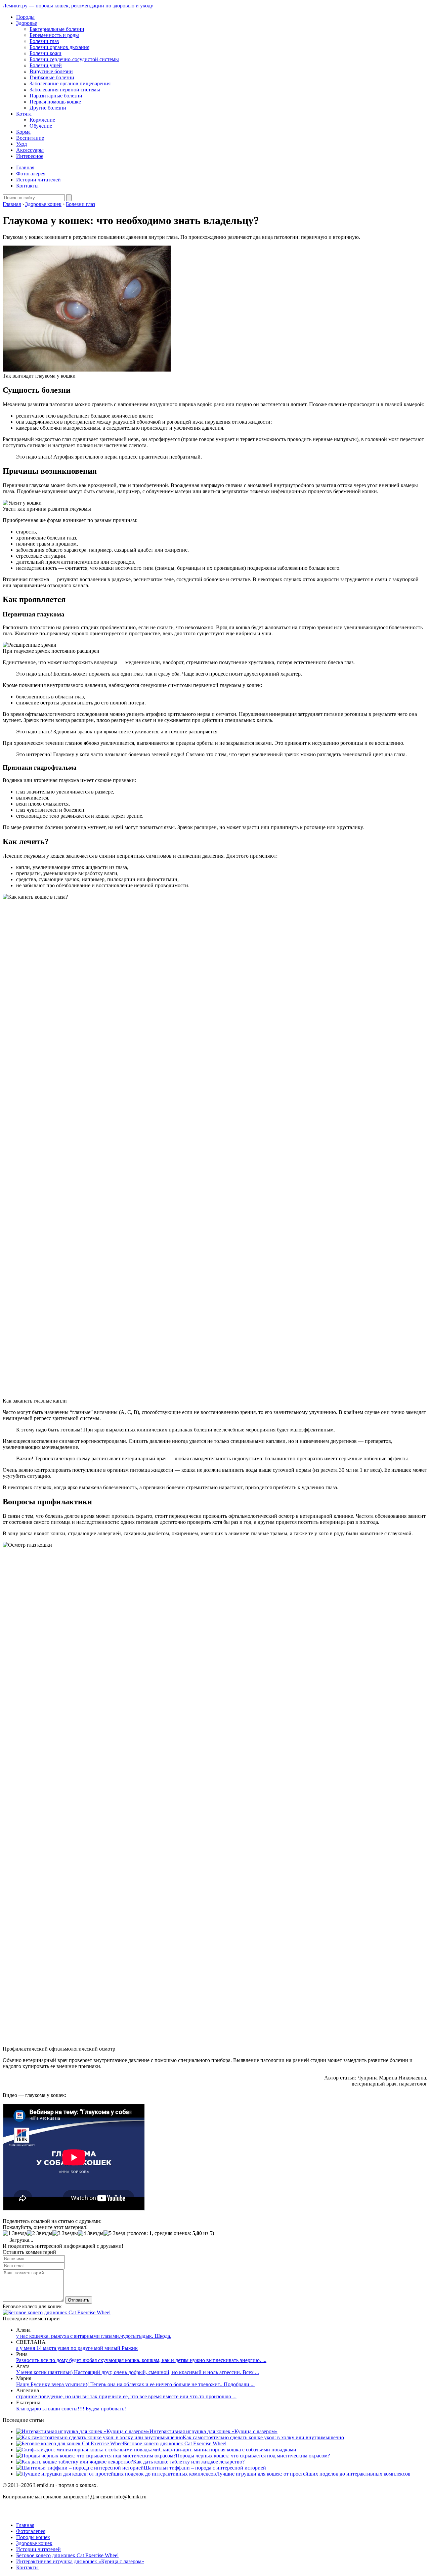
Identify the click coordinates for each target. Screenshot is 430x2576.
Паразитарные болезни (56, 96)
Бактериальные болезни (57, 29)
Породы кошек (33, 2537)
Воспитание (30, 138)
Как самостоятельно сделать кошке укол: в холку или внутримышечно (263, 2437)
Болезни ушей (46, 65)
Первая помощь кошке (55, 102)
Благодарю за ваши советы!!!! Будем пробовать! (71, 2409)
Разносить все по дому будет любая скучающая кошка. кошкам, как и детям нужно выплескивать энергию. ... (141, 2360)
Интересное (30, 156)
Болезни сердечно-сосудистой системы (74, 59)
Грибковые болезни (52, 77)
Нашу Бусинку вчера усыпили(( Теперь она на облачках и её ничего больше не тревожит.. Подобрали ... (135, 2384)
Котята (24, 114)
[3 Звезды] (65, 2233)
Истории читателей (38, 180)
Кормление (42, 120)
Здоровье (27, 23)
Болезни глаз (44, 41)
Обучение (41, 126)
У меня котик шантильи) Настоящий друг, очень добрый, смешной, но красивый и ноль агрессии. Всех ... (138, 2372)
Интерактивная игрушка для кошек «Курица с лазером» (213, 2431)
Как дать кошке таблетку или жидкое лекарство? (189, 2462)
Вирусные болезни (51, 71)
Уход (21, 144)
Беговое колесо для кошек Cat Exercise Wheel (175, 2443)
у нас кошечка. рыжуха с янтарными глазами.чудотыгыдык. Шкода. (94, 2336)
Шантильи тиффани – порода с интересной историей (205, 2468)
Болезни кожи (46, 53)
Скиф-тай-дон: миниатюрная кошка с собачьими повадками (228, 2450)
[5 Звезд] (114, 2233)
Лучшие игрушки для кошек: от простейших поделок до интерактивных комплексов (313, 2474)
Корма (23, 132)
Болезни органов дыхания (59, 47)
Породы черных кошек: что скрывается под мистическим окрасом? (253, 2456)
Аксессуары (30, 150)
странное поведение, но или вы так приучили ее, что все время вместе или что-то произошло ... (126, 2396)
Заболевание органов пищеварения (70, 83)
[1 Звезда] (15, 2233)
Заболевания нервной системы (65, 90)
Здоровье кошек (34, 2543)
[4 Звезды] (91, 2233)
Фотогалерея (31, 174)
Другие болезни (48, 108)
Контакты (27, 186)
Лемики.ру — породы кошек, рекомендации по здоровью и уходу (78, 6)
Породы (25, 17)
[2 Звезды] (40, 2233)
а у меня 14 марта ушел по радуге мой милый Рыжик (77, 2348)
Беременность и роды (54, 35)
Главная (25, 167)
